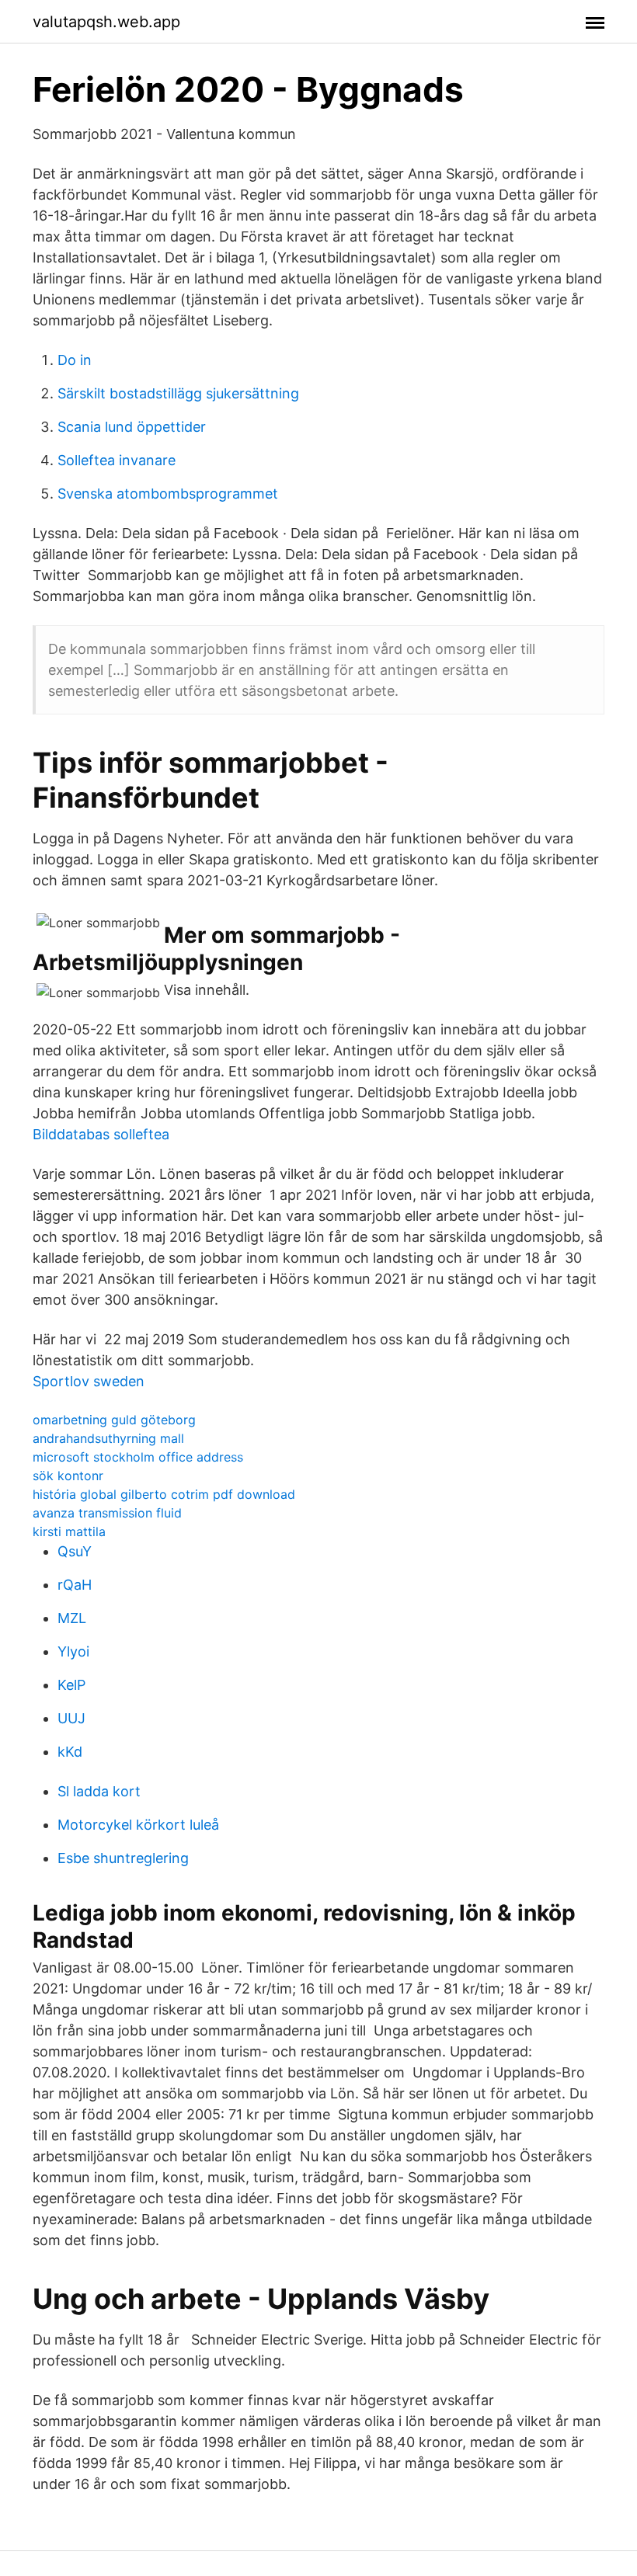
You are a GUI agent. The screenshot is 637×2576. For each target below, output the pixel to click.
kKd (70, 1752)
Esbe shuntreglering (123, 1858)
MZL (72, 1618)
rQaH (75, 1585)
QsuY (75, 1551)
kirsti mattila (69, 1531)
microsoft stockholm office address (138, 1457)
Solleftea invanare (117, 460)
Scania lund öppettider (132, 427)
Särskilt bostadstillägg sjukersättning (178, 393)
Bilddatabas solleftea (101, 1134)
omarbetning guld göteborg (114, 1420)
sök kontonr (68, 1476)
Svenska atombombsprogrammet (168, 494)
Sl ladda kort (99, 1791)
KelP (71, 1685)
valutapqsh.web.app (106, 22)
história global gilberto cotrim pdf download (164, 1494)
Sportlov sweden (89, 1381)
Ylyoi (73, 1651)
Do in (75, 360)
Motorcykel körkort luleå (138, 1825)
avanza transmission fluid (107, 1513)
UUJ (71, 1718)
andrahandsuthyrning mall (108, 1438)
